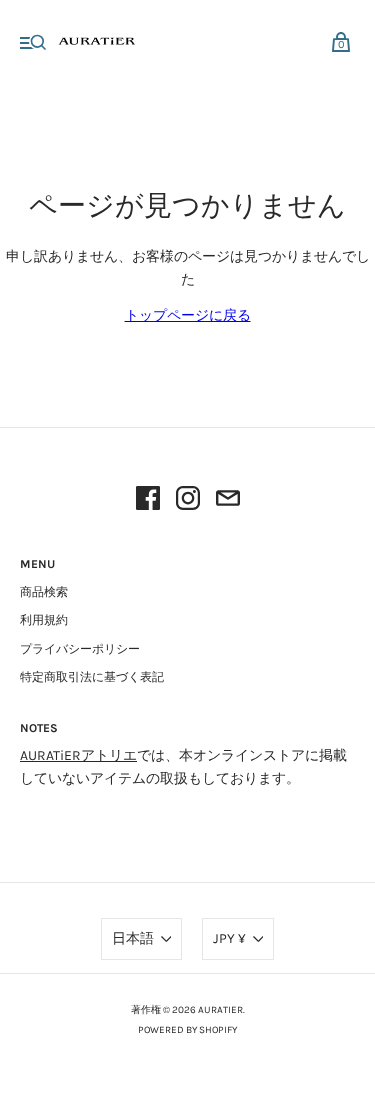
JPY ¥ (229, 938)
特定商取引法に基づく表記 (92, 677)
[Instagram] (188, 501)
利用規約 (44, 620)
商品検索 (44, 592)
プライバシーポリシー (80, 649)
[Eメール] (228, 501)
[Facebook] (148, 501)
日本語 (133, 938)
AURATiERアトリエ (78, 755)
